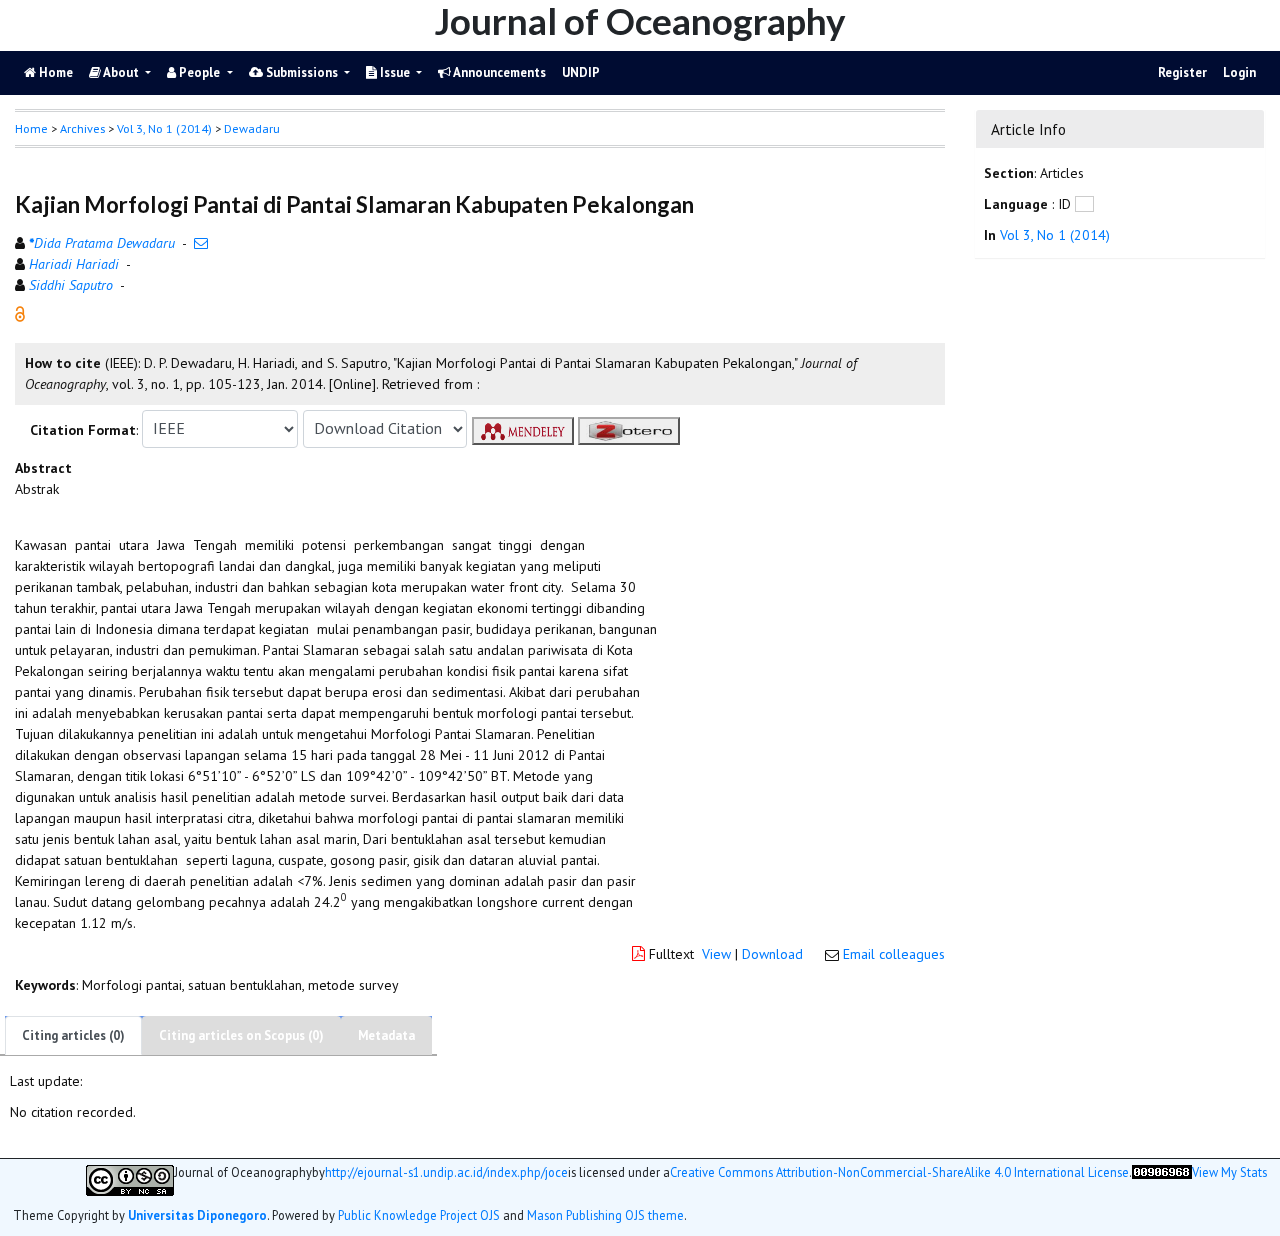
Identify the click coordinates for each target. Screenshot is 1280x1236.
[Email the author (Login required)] (201, 243)
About (121, 72)
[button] (20, 312)
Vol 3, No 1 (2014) (164, 128)
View (716, 954)
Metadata (386, 1035)
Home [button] (31, 128)
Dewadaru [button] (252, 128)
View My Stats (1229, 1172)
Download (772, 954)
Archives (82, 128)
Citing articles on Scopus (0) (241, 1035)
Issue (395, 72)
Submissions (302, 72)
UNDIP (581, 72)
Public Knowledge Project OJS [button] (419, 1215)
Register (1182, 72)
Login (1239, 72)
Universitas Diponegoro (197, 1215)
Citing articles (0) (73, 1035)
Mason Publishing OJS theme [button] (605, 1215)
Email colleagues (894, 954)
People (199, 72)
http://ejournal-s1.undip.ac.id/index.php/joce (446, 1172)
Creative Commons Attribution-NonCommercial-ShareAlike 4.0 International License (899, 1172)
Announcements (498, 72)
